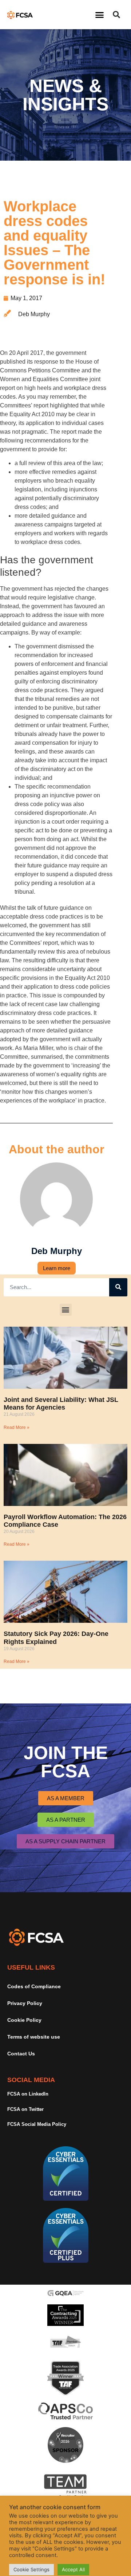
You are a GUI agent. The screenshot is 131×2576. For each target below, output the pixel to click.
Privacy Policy (25, 2003)
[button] (100, 15)
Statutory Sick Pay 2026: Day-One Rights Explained (56, 1638)
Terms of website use (34, 2037)
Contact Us (21, 2054)
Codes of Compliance (34, 1986)
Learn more (57, 1268)
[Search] (118, 1287)
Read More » (17, 1427)
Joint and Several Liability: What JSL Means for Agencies (61, 1404)
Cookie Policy (24, 2020)
